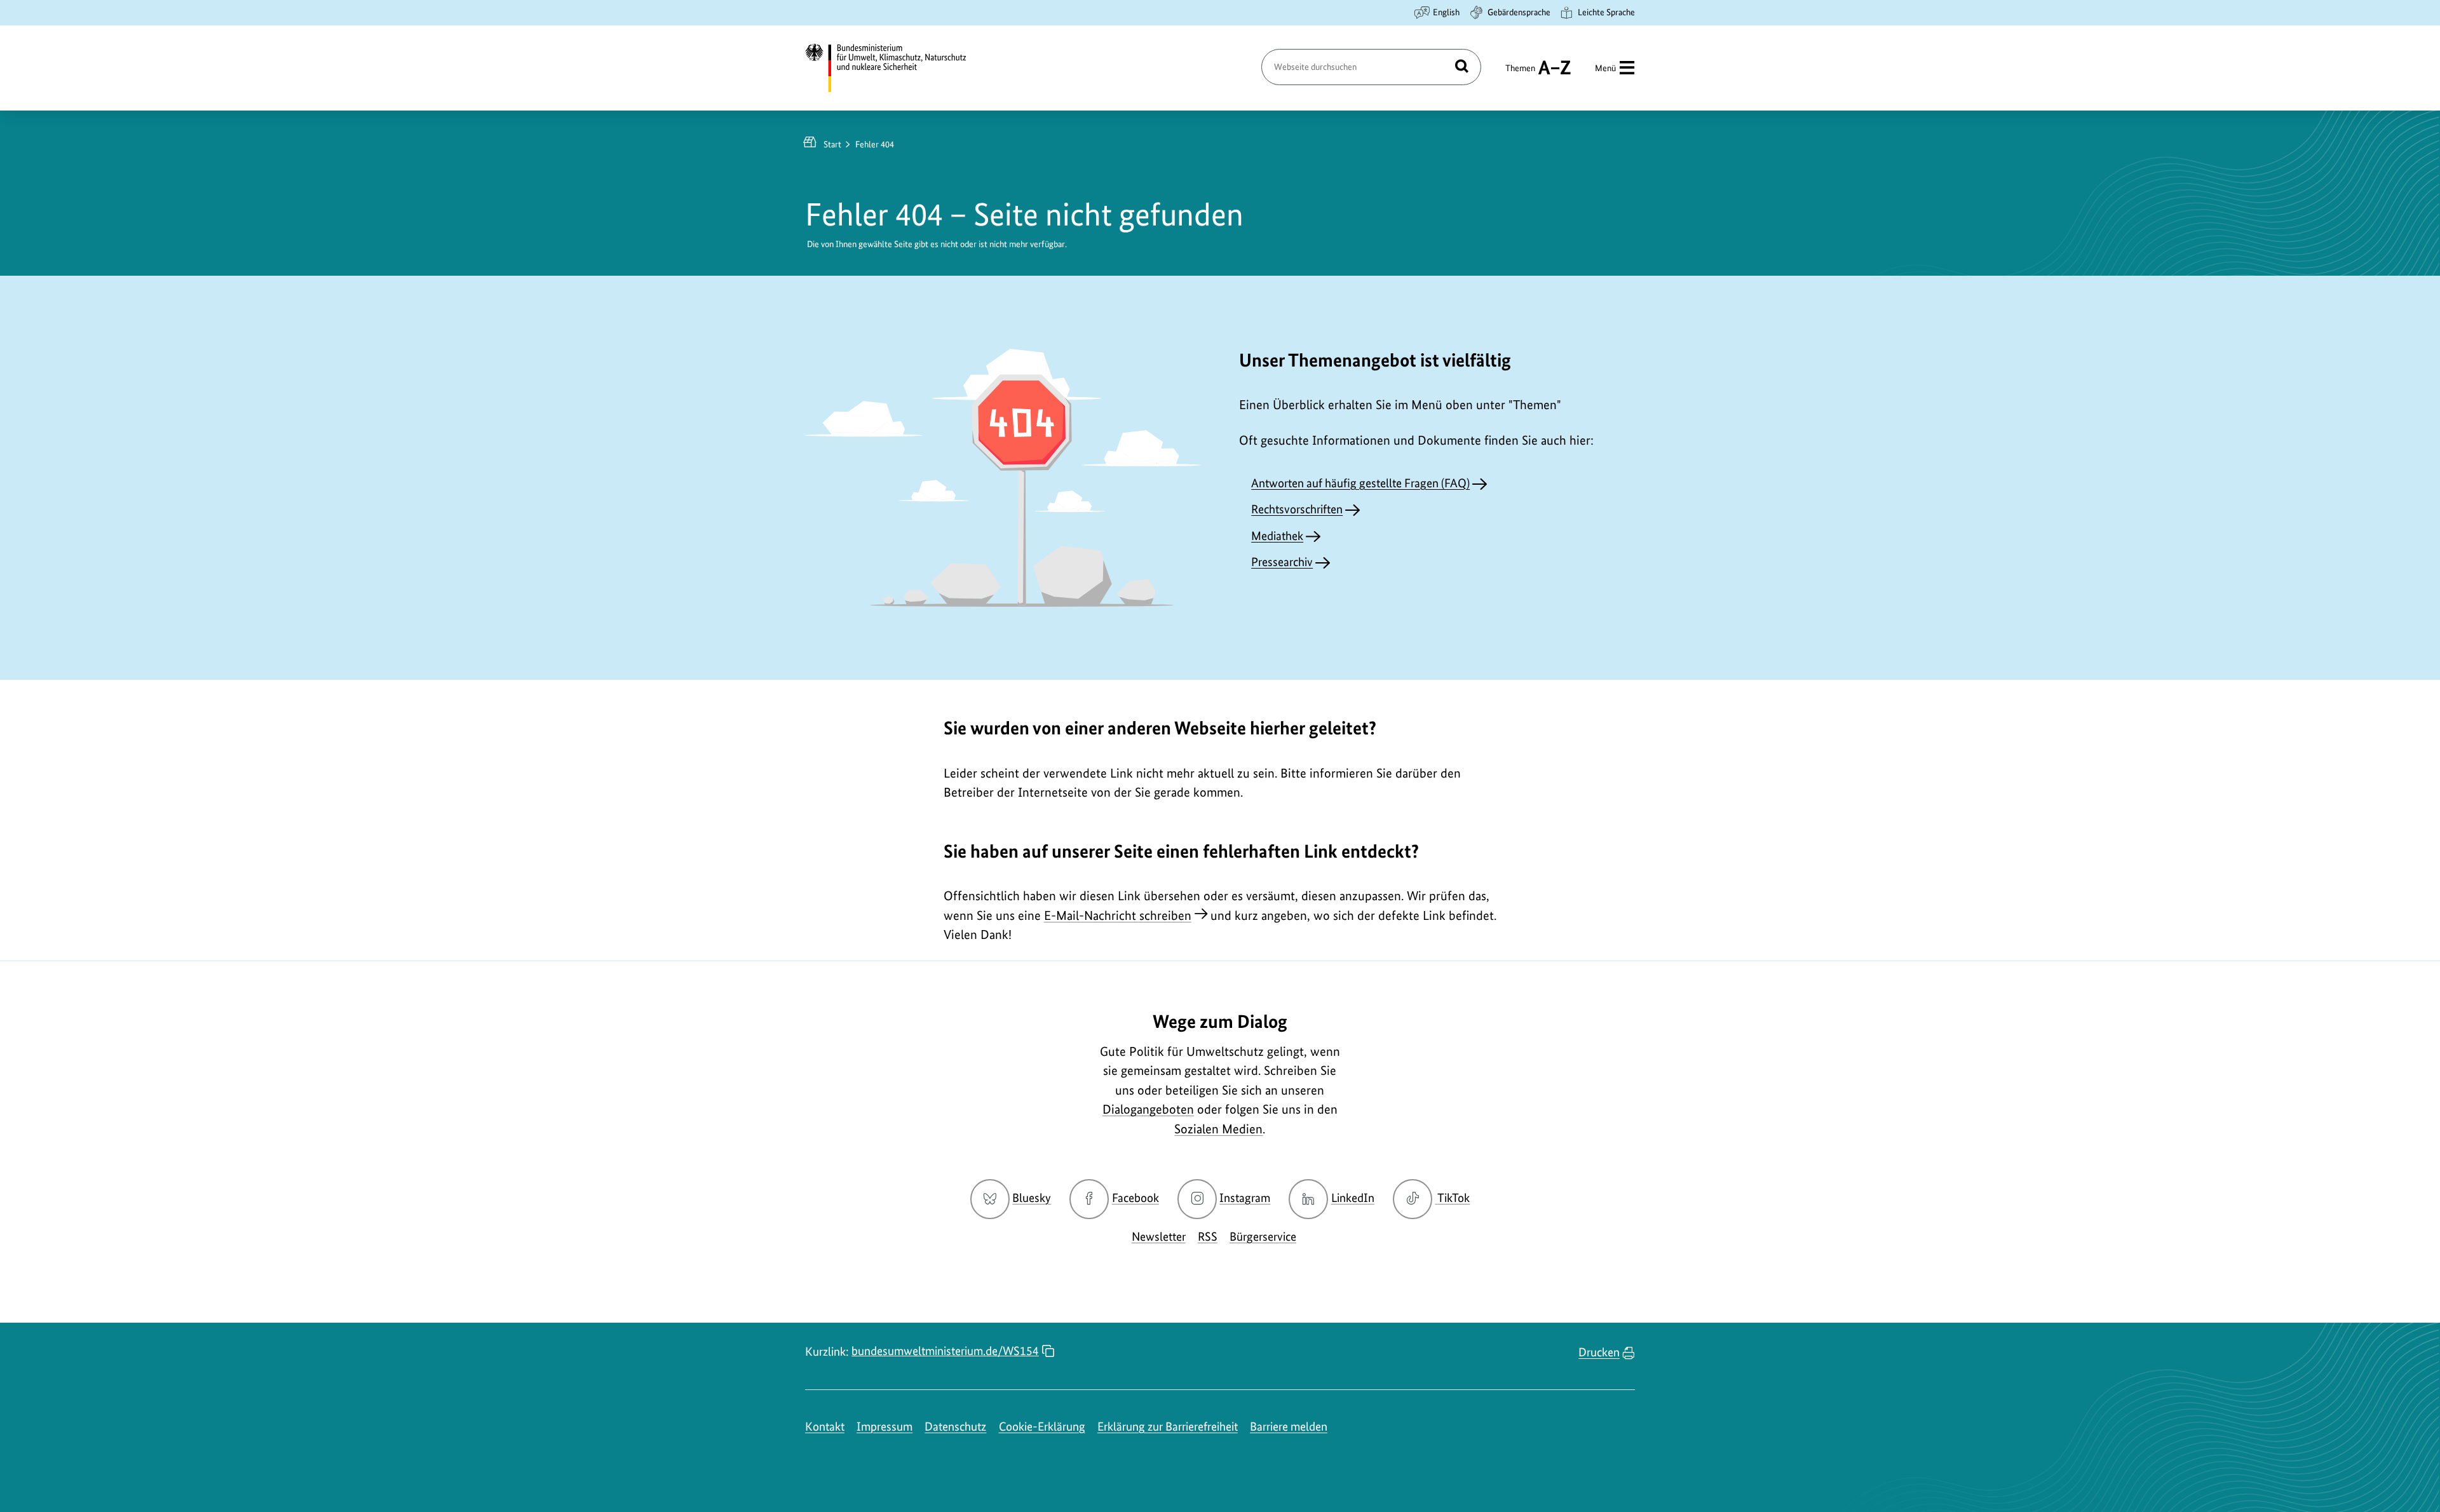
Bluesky (1032, 1198)
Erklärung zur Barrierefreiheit (1168, 1427)
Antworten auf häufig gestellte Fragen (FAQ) (1360, 483)
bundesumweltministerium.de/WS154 (945, 1351)
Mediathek (1277, 536)
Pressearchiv (1282, 562)
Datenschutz (955, 1427)
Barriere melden (1289, 1427)
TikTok (1453, 1198)
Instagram (1245, 1198)
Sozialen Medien (1218, 1129)
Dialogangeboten (1148, 1109)
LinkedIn (1353, 1198)
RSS (1208, 1237)
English (1446, 12)
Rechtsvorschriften (1297, 509)
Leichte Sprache (1606, 12)
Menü (1605, 68)
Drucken (1599, 1352)
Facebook (1135, 1198)
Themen (1520, 74)
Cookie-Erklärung (1042, 1427)
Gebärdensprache (1519, 12)
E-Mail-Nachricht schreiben (1118, 915)
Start (832, 144)
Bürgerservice (1263, 1237)
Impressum (884, 1427)
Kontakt (825, 1427)
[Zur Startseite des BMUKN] (897, 68)
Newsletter (1159, 1237)
